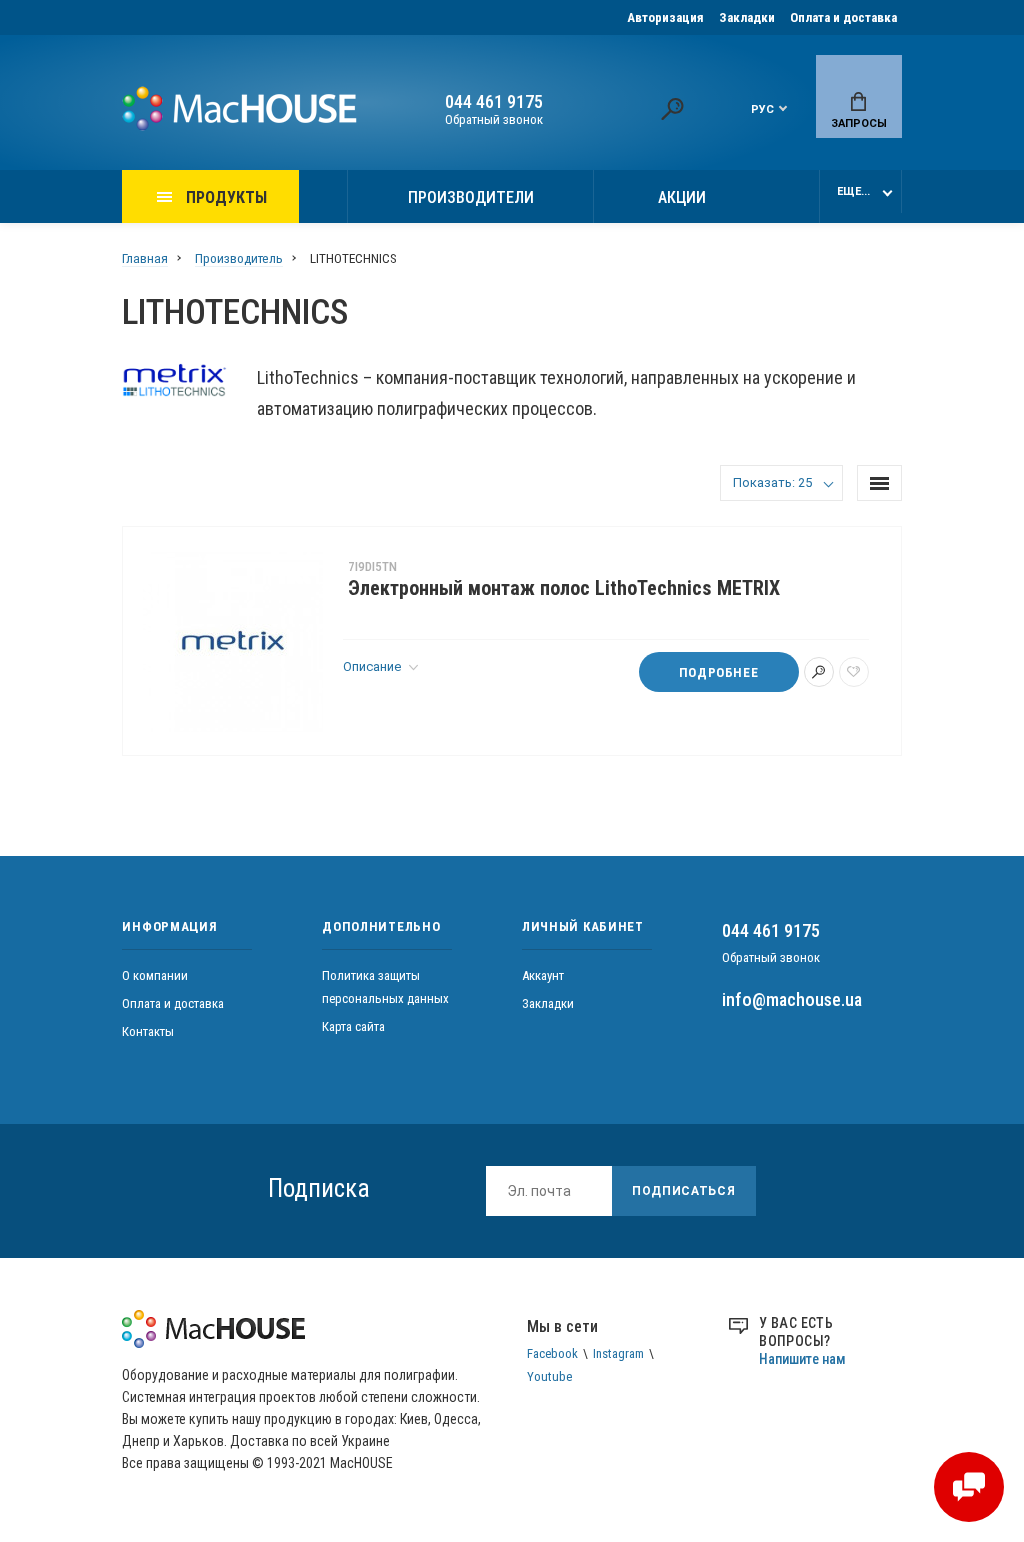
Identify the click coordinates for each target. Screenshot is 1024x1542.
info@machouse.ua (792, 999)
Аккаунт (543, 975)
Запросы (859, 123)
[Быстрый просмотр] (819, 672)
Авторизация (665, 17)
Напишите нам (802, 1359)
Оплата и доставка (843, 17)
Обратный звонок (494, 119)
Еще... (853, 191)
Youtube (549, 1376)
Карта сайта (353, 1026)
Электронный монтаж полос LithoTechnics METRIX (564, 588)
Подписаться (684, 1191)
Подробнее (718, 672)
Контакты (148, 1031)
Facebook (552, 1353)
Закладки (747, 17)
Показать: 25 (772, 482)
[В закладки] (854, 672)
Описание (373, 666)
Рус (762, 109)
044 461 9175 (494, 102)
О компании (155, 975)
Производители (471, 197)
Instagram (618, 1353)
